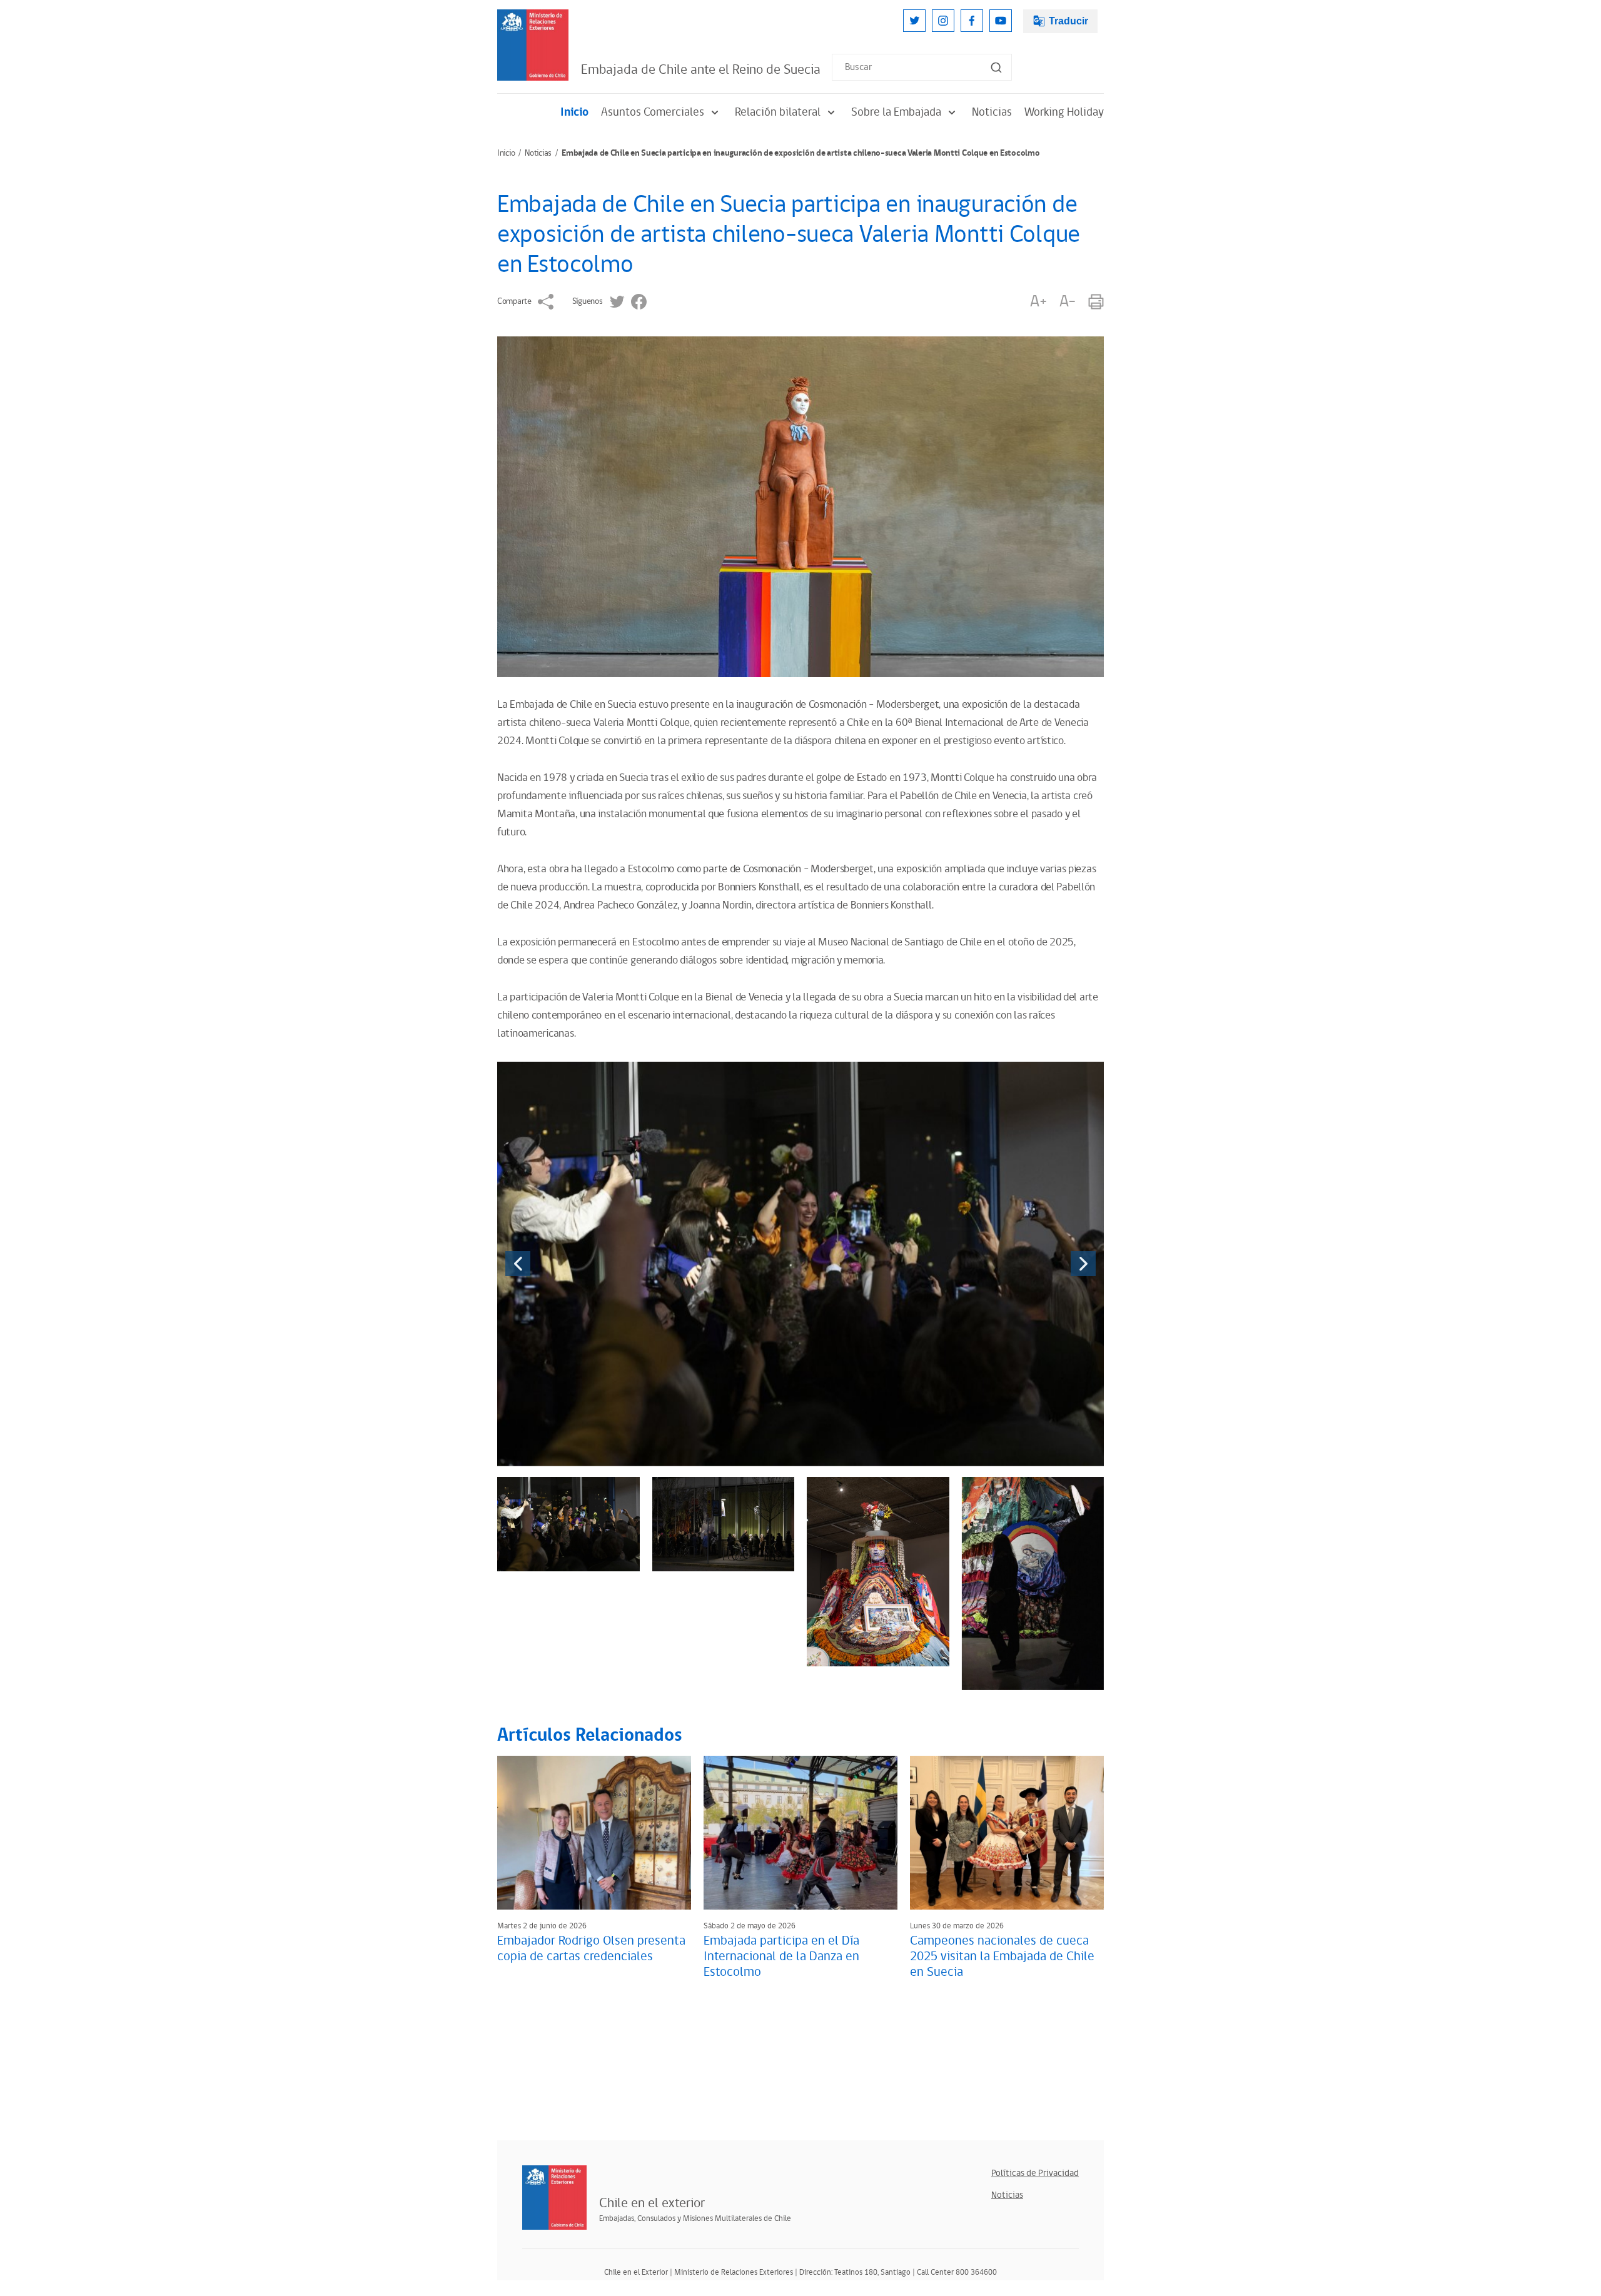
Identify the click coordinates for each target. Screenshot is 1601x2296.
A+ (1038, 302)
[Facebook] (972, 21)
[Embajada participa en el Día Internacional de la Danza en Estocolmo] (800, 1833)
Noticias (992, 112)
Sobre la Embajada (896, 112)
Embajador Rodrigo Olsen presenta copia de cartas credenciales (591, 1949)
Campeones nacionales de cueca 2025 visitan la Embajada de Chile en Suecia (1002, 1956)
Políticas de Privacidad (1035, 2173)
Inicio (574, 112)
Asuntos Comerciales (653, 112)
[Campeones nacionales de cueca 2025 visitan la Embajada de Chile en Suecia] (1007, 1833)
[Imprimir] (1096, 302)
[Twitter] (914, 21)
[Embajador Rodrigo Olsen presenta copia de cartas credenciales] (594, 1833)
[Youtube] (1001, 21)
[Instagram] (943, 21)
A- (1068, 302)
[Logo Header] (533, 45)
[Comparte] (546, 302)
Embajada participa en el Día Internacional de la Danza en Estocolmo (781, 1956)
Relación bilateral (778, 112)
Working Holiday (1064, 112)
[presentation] (518, 1264)
